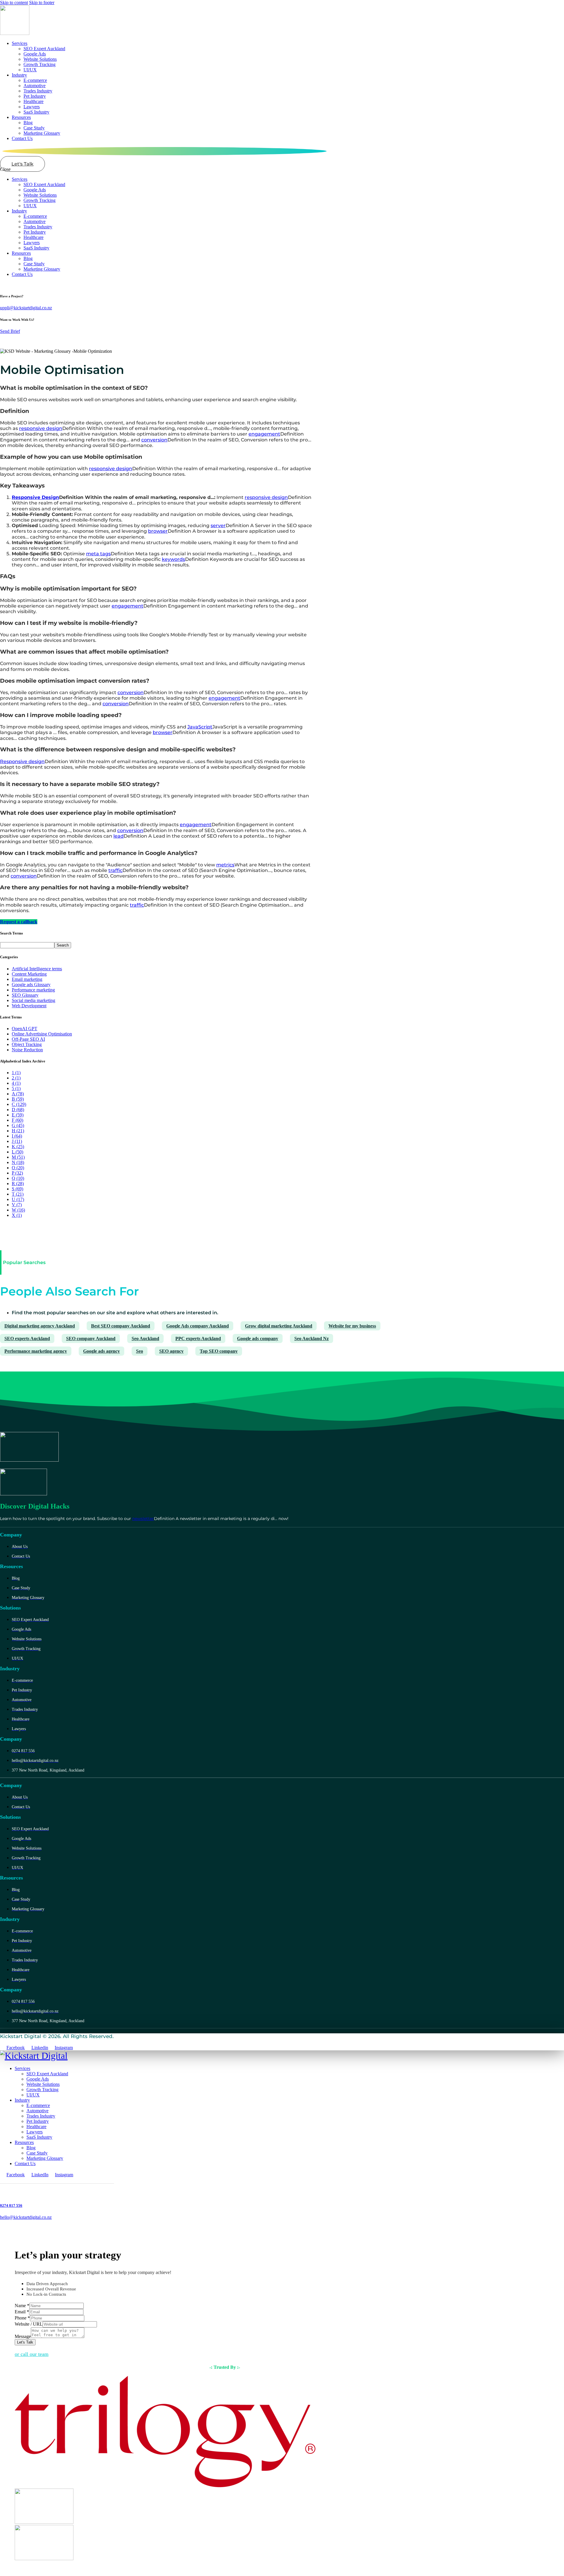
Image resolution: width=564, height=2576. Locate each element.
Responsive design (22, 761)
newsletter (143, 1519)
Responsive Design (35, 497)
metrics (225, 865)
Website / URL (29, 2324)
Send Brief (10, 331)
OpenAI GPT (25, 1029)
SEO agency (171, 1351)
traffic (115, 870)
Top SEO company (219, 1351)
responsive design (41, 428)
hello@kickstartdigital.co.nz (26, 2217)
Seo (140, 1351)
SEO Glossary (25, 995)
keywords (173, 559)
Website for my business (352, 1326)
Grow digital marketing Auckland (279, 1326)
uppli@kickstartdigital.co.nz (26, 308)
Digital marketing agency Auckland (40, 1326)
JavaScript (200, 727)
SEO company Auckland (91, 1338)
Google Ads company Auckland (198, 1326)
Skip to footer (42, 2)
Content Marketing (29, 974)
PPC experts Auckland (198, 1338)
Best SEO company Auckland (121, 1326)
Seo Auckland (145, 1338)
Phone (22, 2318)
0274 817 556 (11, 2205)
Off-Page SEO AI (28, 1039)
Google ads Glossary (31, 985)
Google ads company (258, 1338)
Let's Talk (25, 2342)
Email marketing (27, 979)
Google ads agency (101, 1351)
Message (23, 2336)
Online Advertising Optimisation (42, 1034)
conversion (154, 440)
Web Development (29, 1006)
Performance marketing (33, 990)
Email (22, 2312)
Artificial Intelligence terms (37, 969)
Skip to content (14, 2)
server (218, 526)
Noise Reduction (27, 1050)
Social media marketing (33, 1000)
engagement (264, 434)
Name (22, 2306)
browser (158, 531)
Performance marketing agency (36, 1351)
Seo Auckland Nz (312, 1338)
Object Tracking (27, 1044)
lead (119, 836)
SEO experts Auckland (27, 1338)
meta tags (98, 554)
